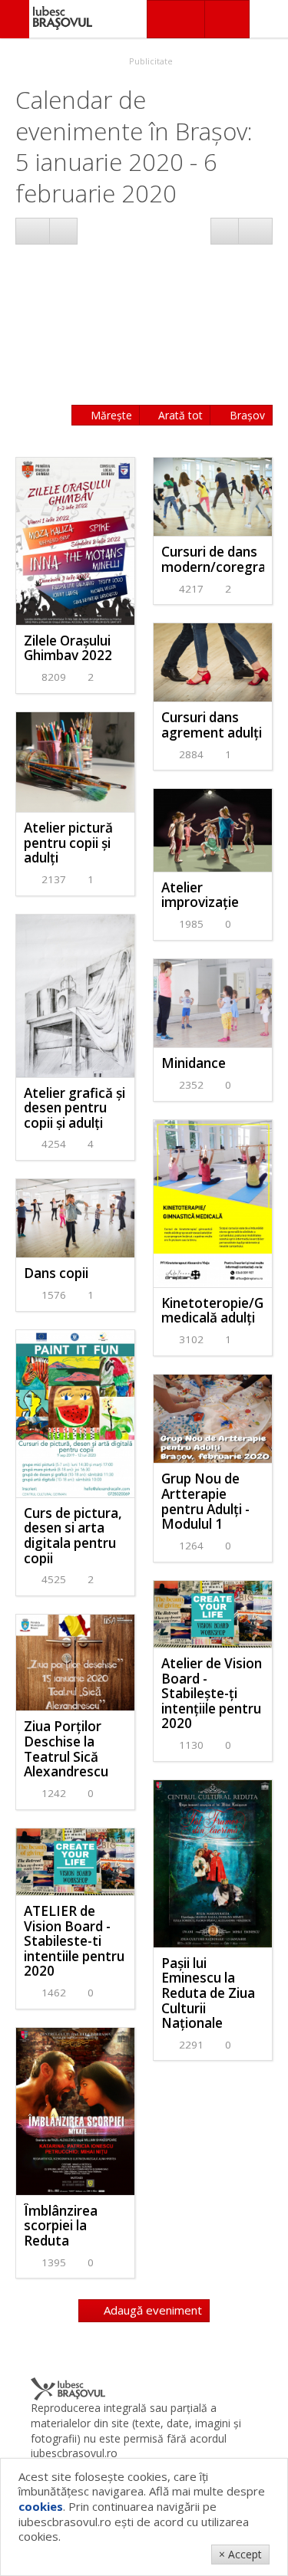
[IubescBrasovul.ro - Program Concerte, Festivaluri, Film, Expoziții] (15, 19)
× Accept (240, 2554)
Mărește (110, 415)
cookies (41, 2506)
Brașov (246, 415)
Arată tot (179, 415)
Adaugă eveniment (151, 2310)
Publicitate (150, 61)
